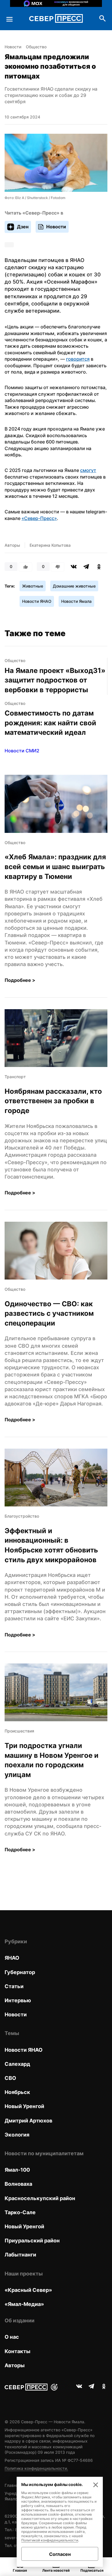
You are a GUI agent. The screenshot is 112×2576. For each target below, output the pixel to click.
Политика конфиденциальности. (36, 2468)
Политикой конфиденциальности (50, 2540)
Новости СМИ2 (22, 751)
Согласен (60, 2554)
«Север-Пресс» (39, 518)
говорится (78, 359)
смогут (88, 470)
